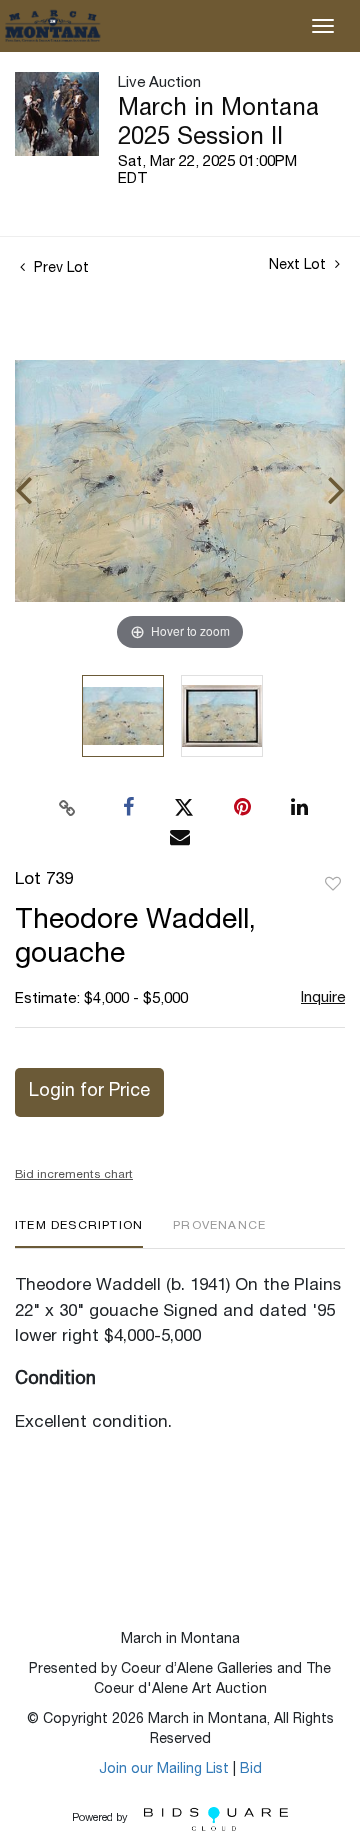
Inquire (323, 998)
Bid (251, 1770)
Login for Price (89, 1092)
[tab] (79, 1233)
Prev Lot (59, 269)
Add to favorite (333, 885)
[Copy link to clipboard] (68, 808)
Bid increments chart (74, 1175)
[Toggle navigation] (323, 26)
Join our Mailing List (164, 1770)
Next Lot (299, 266)
